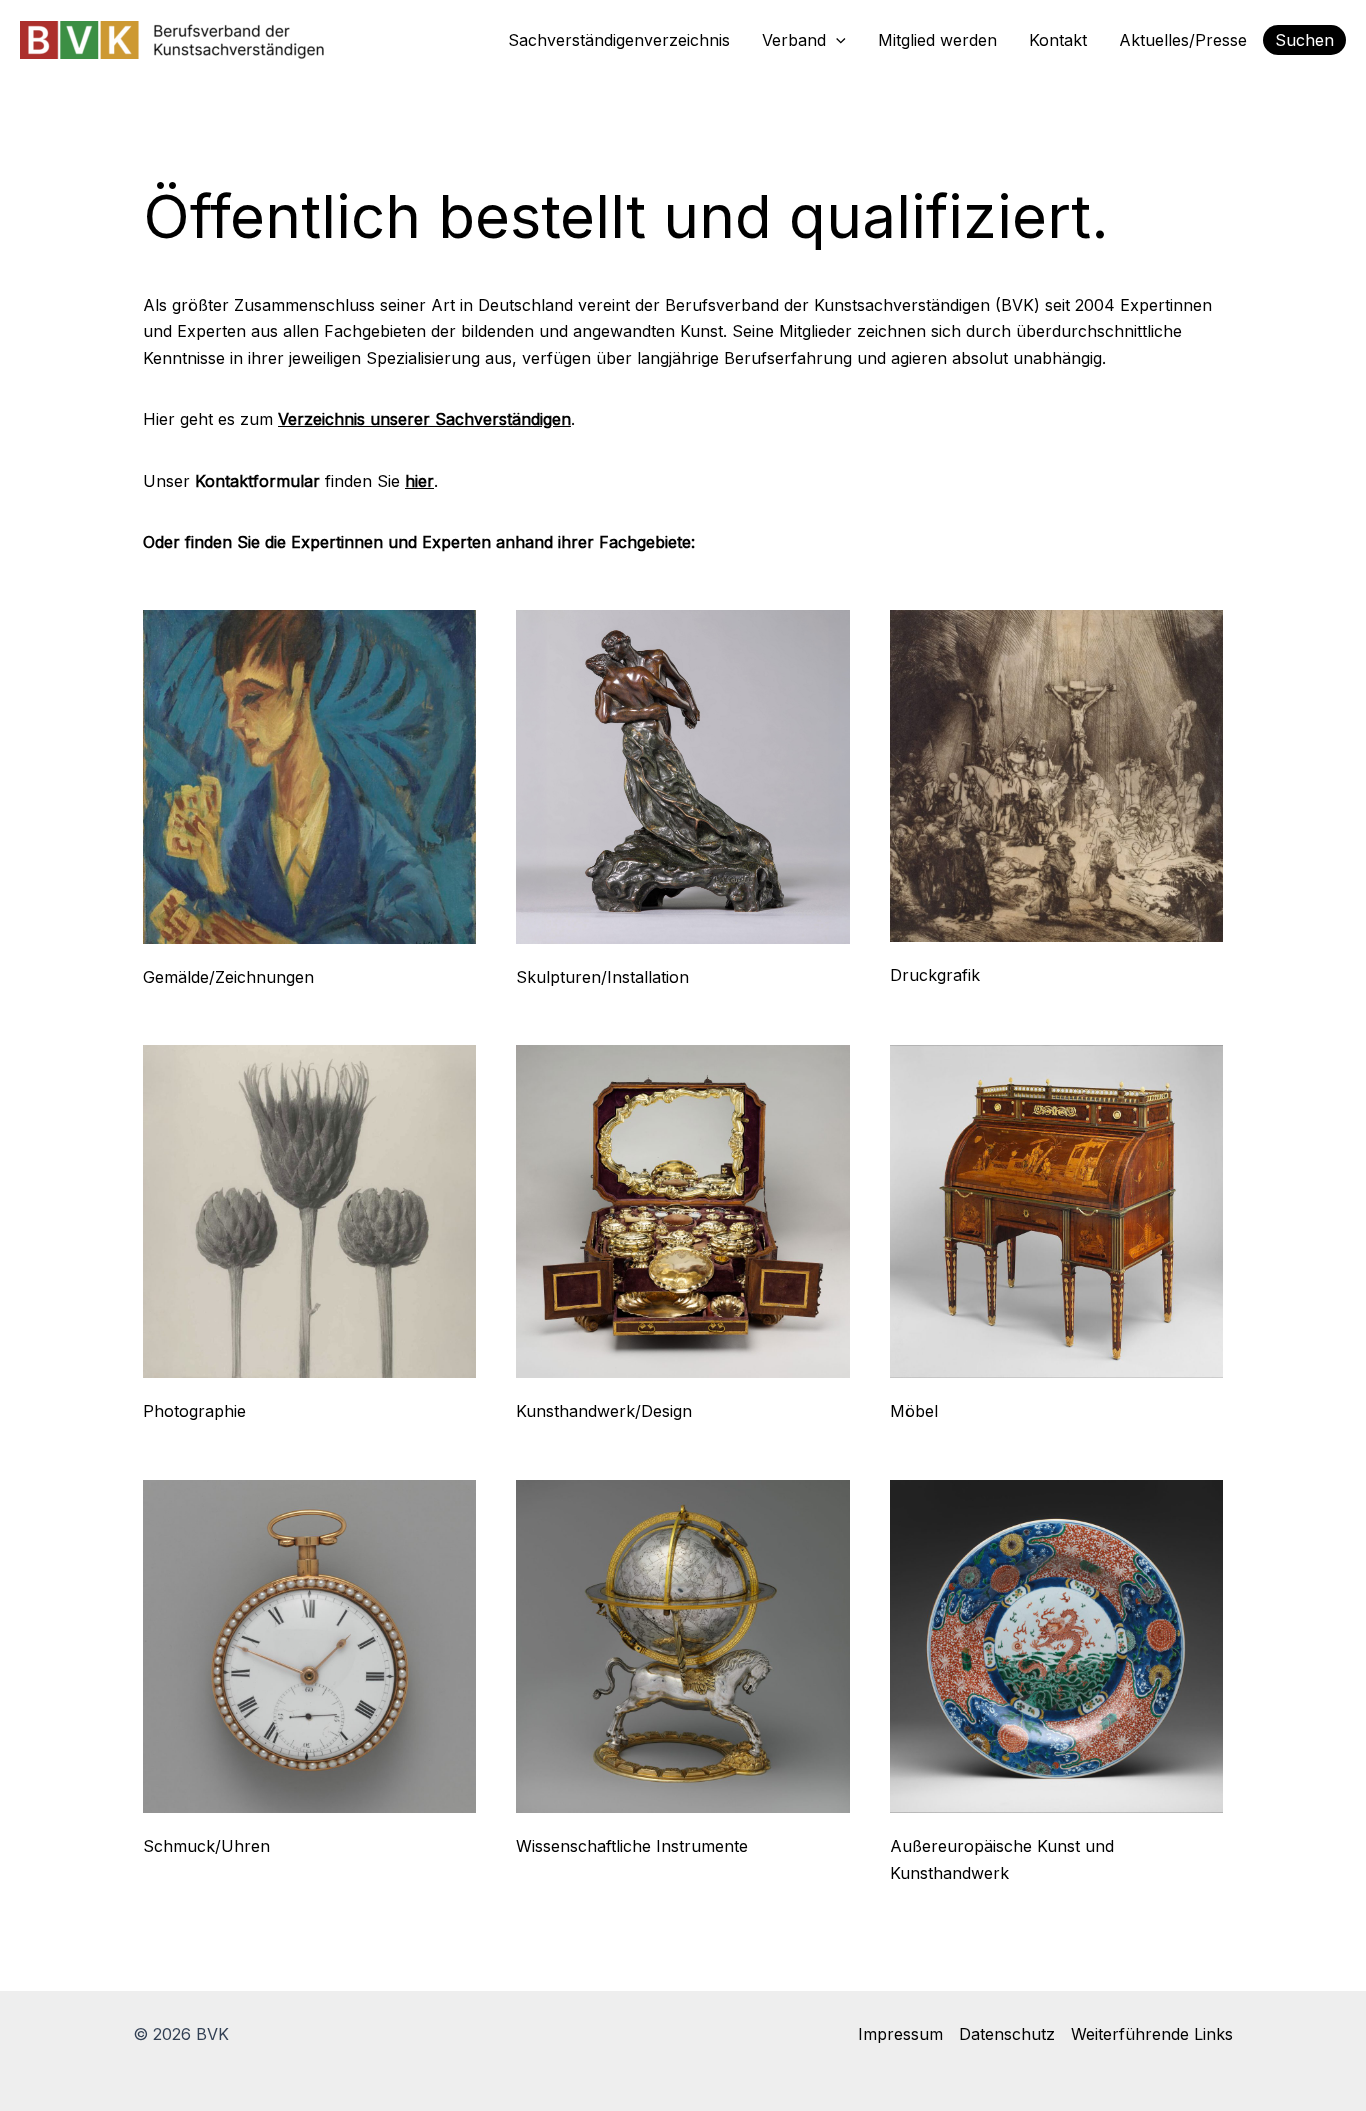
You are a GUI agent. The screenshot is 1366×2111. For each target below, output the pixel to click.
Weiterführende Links (1152, 2034)
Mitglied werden (937, 40)
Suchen (1304, 40)
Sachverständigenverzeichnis (619, 40)
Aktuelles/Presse (1183, 40)
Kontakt (1058, 40)
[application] (836, 40)
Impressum (900, 2034)
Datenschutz (1007, 2034)
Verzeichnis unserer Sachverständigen (424, 419)
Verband (794, 40)
